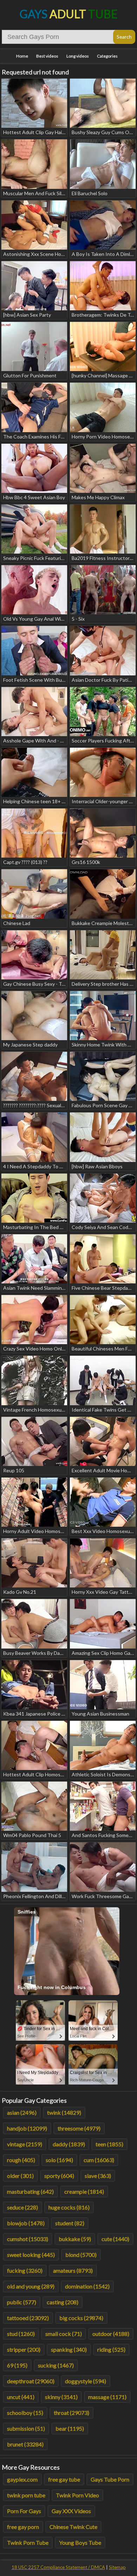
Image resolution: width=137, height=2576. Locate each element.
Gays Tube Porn (110, 2479)
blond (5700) (81, 2255)
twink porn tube (26, 2495)
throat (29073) (71, 2413)
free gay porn (23, 2527)
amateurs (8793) (73, 2270)
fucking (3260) (25, 2270)
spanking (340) (69, 2349)
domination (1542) (87, 2286)
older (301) (20, 2176)
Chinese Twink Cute (73, 2527)
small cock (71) (64, 2334)
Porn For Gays (24, 2511)
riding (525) (111, 2349)
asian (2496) (22, 2112)
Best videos (47, 56)
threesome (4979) (79, 2128)
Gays (69, 14)
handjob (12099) (27, 2128)
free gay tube (64, 2479)
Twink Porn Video (77, 2495)
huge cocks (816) (69, 2207)
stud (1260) (21, 2334)
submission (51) (26, 2428)
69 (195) (17, 2365)
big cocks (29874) (81, 2318)
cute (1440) (115, 2239)
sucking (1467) (56, 2365)
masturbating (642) (30, 2191)
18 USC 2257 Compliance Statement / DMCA (58, 2567)
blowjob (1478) (26, 2223)
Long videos (78, 56)
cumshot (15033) (28, 2239)
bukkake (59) (75, 2239)
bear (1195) (70, 2428)
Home (22, 56)
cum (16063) (99, 2160)
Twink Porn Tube (28, 2542)
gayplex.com (22, 2479)
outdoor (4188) (111, 2334)
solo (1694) (59, 2160)
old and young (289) (31, 2286)
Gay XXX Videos (71, 2511)
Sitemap (117, 2567)
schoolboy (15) (25, 2413)
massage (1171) (107, 2397)
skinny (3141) (61, 2397)
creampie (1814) (84, 2191)
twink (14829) (64, 2112)
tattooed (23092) (28, 2318)
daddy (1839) (69, 2144)
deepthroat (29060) (31, 2381)
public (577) (22, 2302)
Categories (107, 56)
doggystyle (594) (86, 2381)
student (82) (70, 2223)
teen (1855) (109, 2144)
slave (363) (98, 2176)
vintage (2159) (25, 2144)
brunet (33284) (25, 2444)
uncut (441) (21, 2397)
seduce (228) (22, 2207)
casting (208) (63, 2302)
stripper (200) (24, 2349)
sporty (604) (59, 2176)
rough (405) (21, 2160)
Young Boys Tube (80, 2542)
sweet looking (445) (31, 2255)
